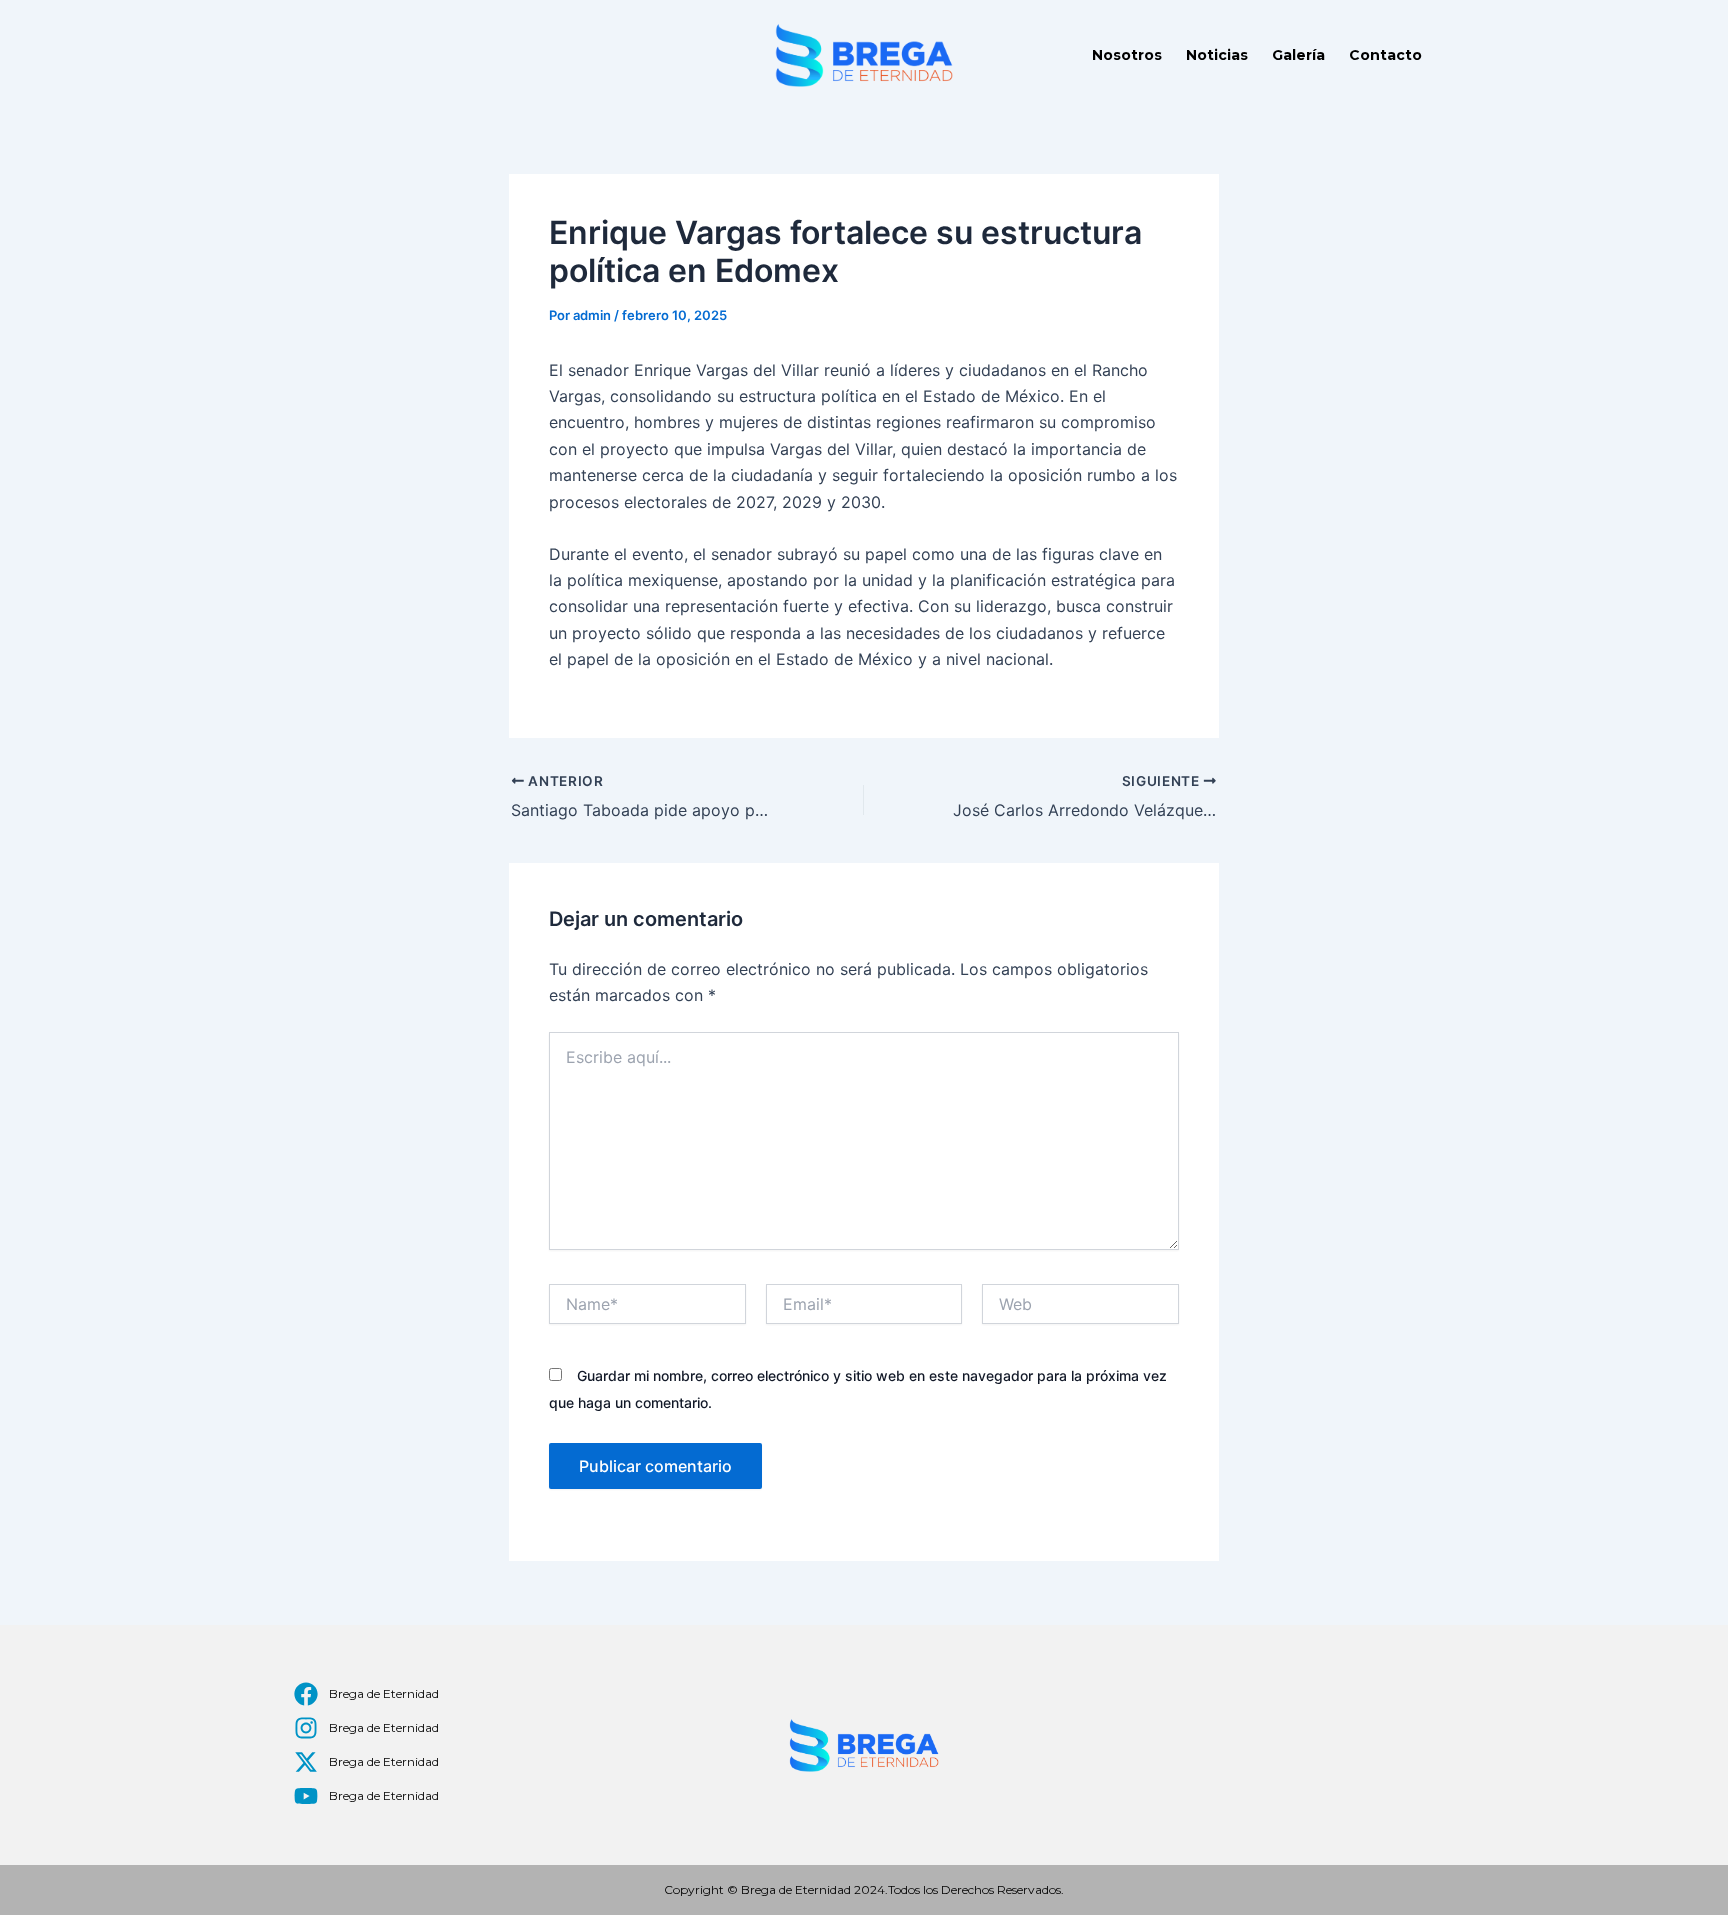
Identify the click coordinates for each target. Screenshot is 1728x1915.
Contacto (1385, 55)
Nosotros (1127, 55)
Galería (1298, 55)
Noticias (1217, 55)
